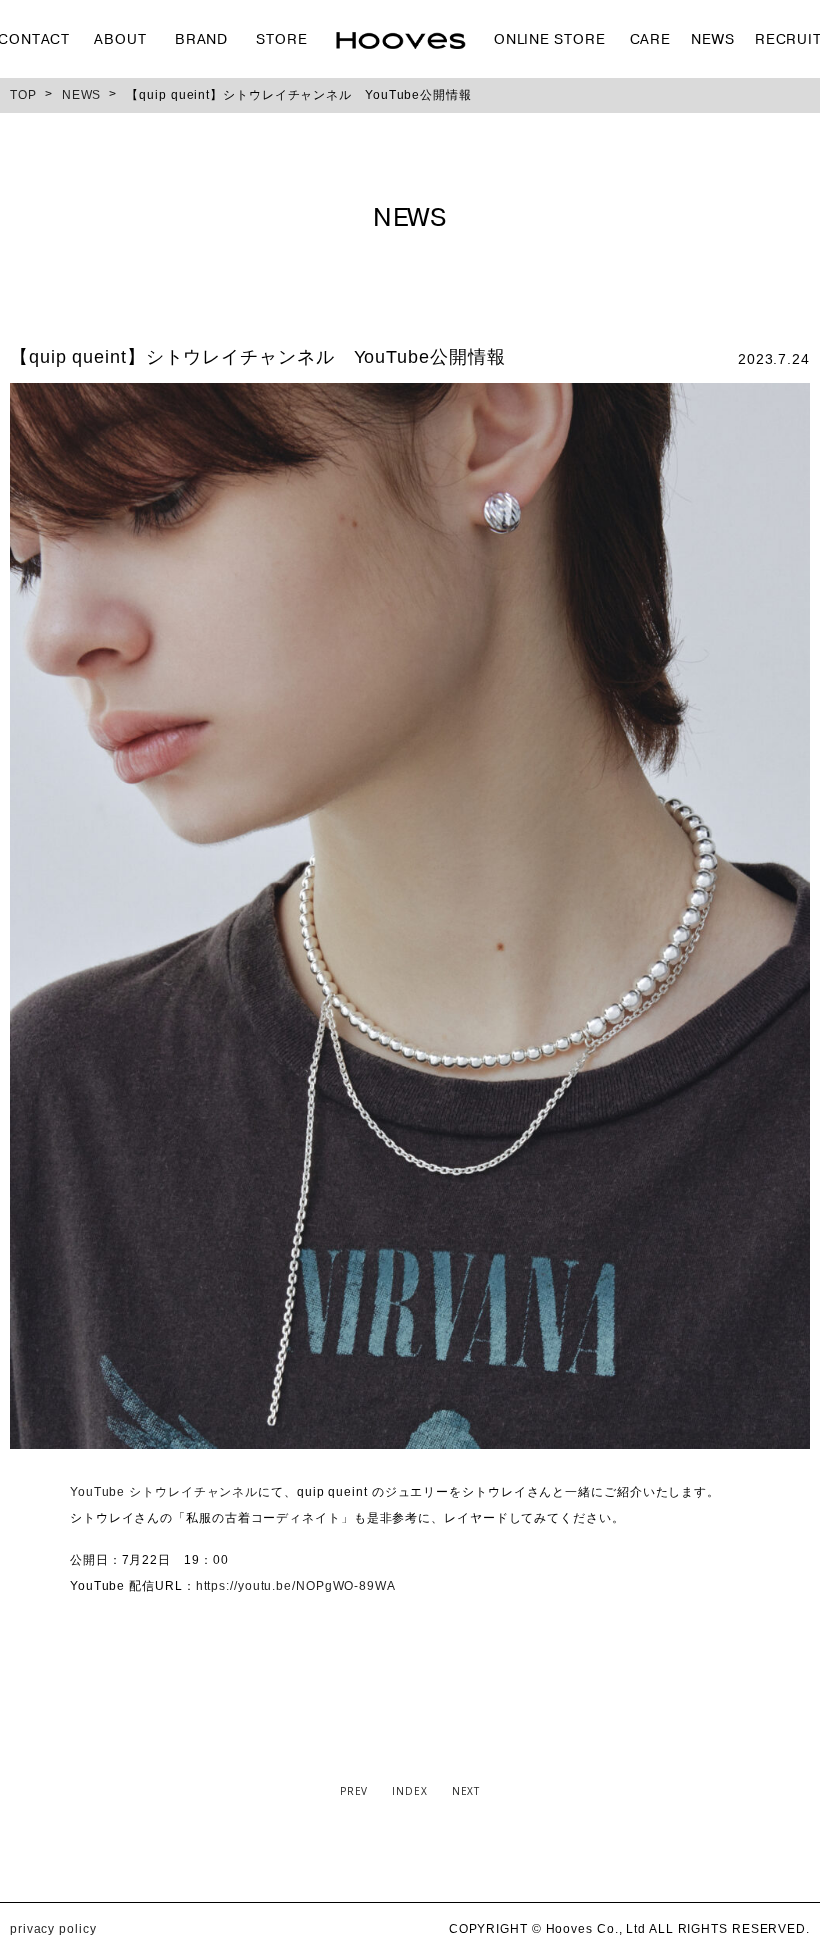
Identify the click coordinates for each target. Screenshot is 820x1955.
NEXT (466, 1791)
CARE (651, 40)
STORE (282, 40)
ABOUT (120, 40)
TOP (23, 95)
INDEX (410, 1791)
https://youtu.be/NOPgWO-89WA (296, 1586)
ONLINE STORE (550, 39)
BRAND (202, 40)
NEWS (713, 40)
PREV (354, 1791)
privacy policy (53, 1929)
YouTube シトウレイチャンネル (164, 1492)
